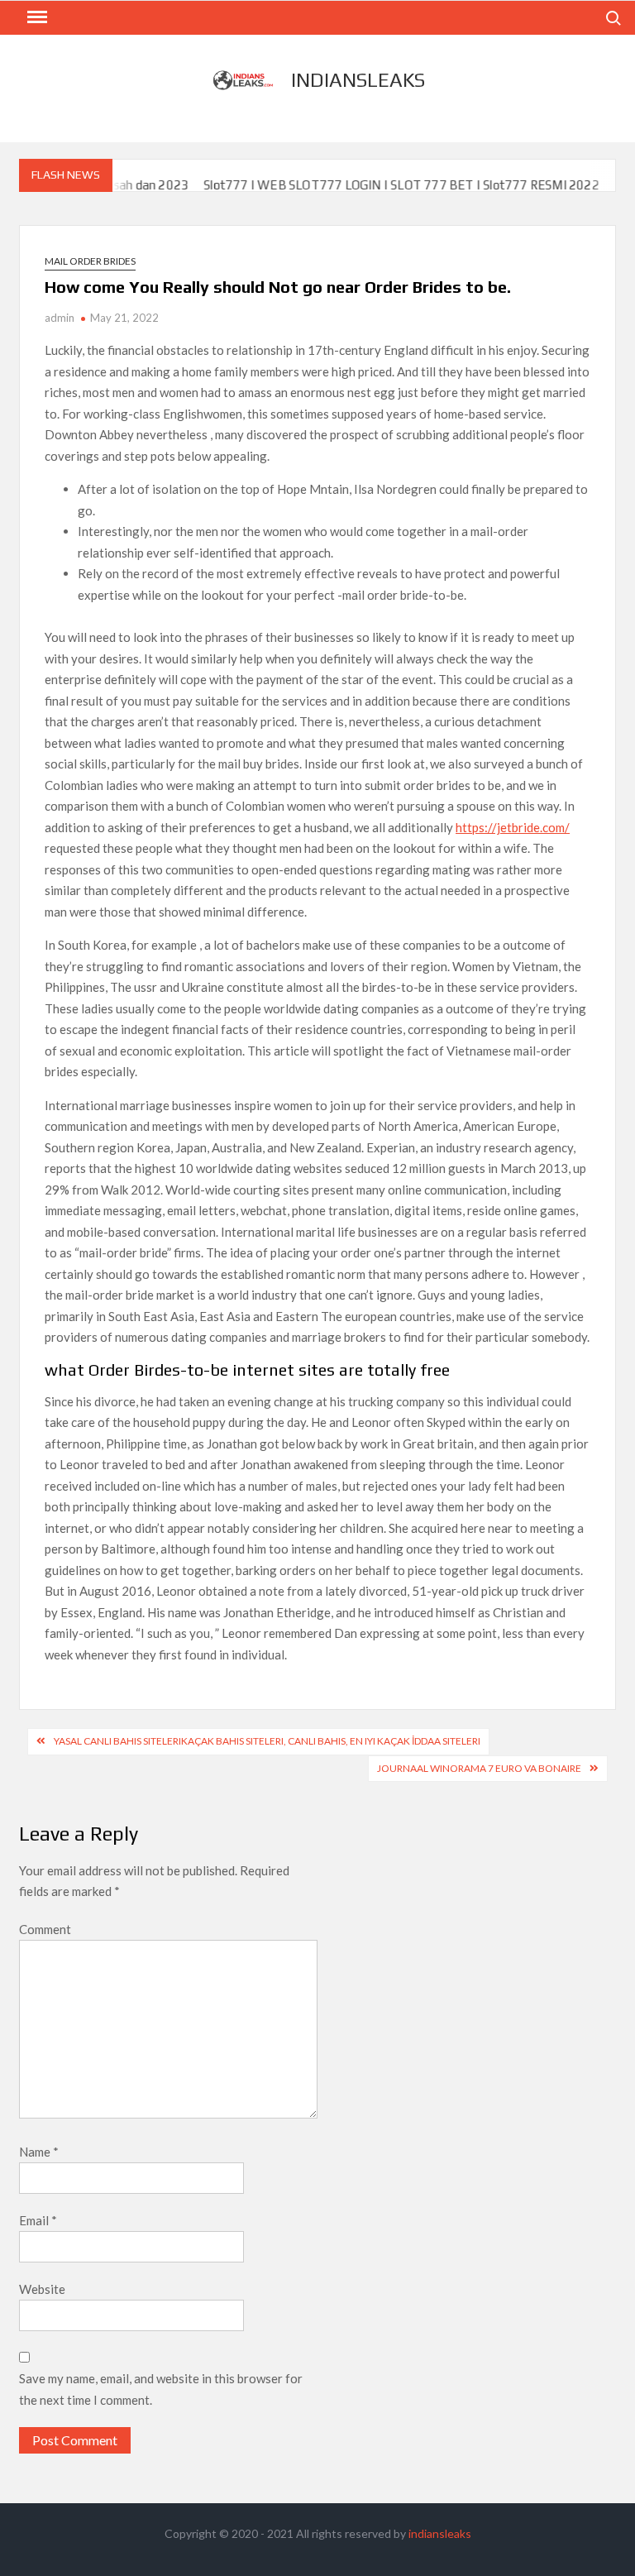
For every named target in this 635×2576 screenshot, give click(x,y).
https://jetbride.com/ (513, 827)
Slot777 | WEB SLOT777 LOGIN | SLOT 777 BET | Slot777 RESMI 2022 (375, 185)
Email (38, 2220)
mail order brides (90, 261)
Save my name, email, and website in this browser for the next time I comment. (161, 2389)
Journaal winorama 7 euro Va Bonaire (479, 1768)
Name (39, 2152)
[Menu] (36, 17)
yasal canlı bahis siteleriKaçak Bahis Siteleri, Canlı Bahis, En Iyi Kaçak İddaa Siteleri (267, 1741)
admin (60, 318)
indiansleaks (358, 80)
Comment (45, 1929)
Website (42, 2289)
